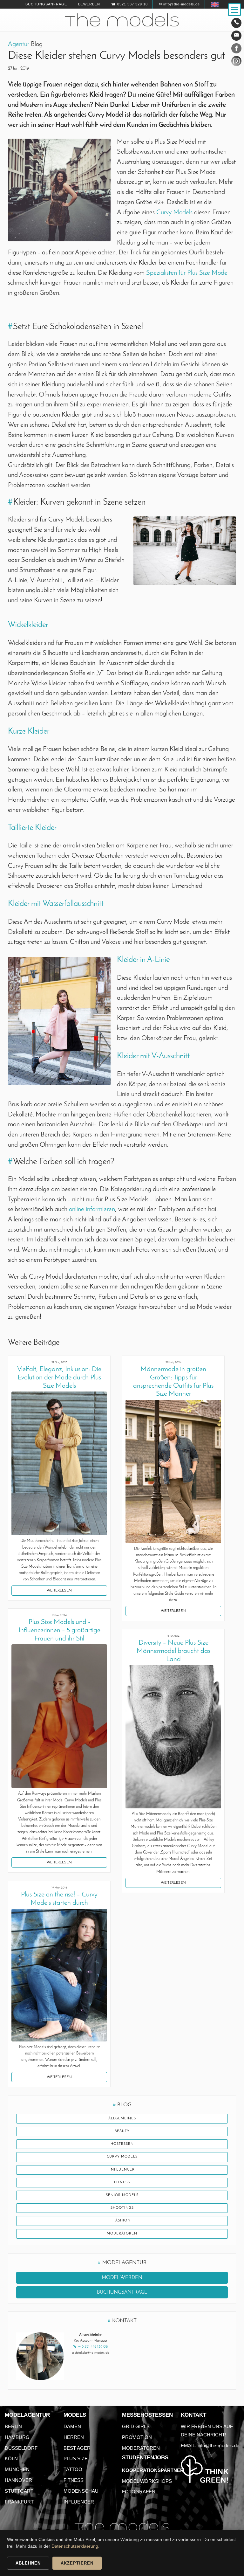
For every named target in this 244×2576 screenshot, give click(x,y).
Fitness (122, 2182)
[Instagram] (236, 62)
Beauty (122, 2131)
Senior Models (122, 2195)
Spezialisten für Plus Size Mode (187, 273)
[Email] (236, 36)
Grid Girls (136, 2426)
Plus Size (76, 2459)
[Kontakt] (236, 23)
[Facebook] (236, 50)
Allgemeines (122, 2119)
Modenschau (81, 2491)
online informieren (92, 1209)
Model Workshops (147, 2481)
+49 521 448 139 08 (93, 2347)
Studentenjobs (145, 2458)
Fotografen (139, 2492)
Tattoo (73, 2469)
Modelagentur (27, 2415)
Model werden (122, 2278)
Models (75, 2415)
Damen (72, 2426)
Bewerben (89, 4)
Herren (74, 2437)
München (17, 2469)
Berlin (13, 2426)
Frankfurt (19, 2502)
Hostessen (122, 2144)
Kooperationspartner (153, 2470)
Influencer (122, 2170)
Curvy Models (174, 213)
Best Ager (77, 2448)
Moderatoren (122, 2234)
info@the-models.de (218, 2445)
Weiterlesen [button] (59, 1591)
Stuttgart (19, 2491)
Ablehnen (28, 2563)
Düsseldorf (21, 2448)
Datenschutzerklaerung (75, 2546)
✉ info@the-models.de (179, 4)
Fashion (122, 2221)
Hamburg (17, 2437)
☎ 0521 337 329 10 (129, 4)
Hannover (18, 2480)
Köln (11, 2459)
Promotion (137, 2437)
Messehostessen (147, 2415)
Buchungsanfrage (46, 4)
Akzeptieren (77, 2563)
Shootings (122, 2208)
